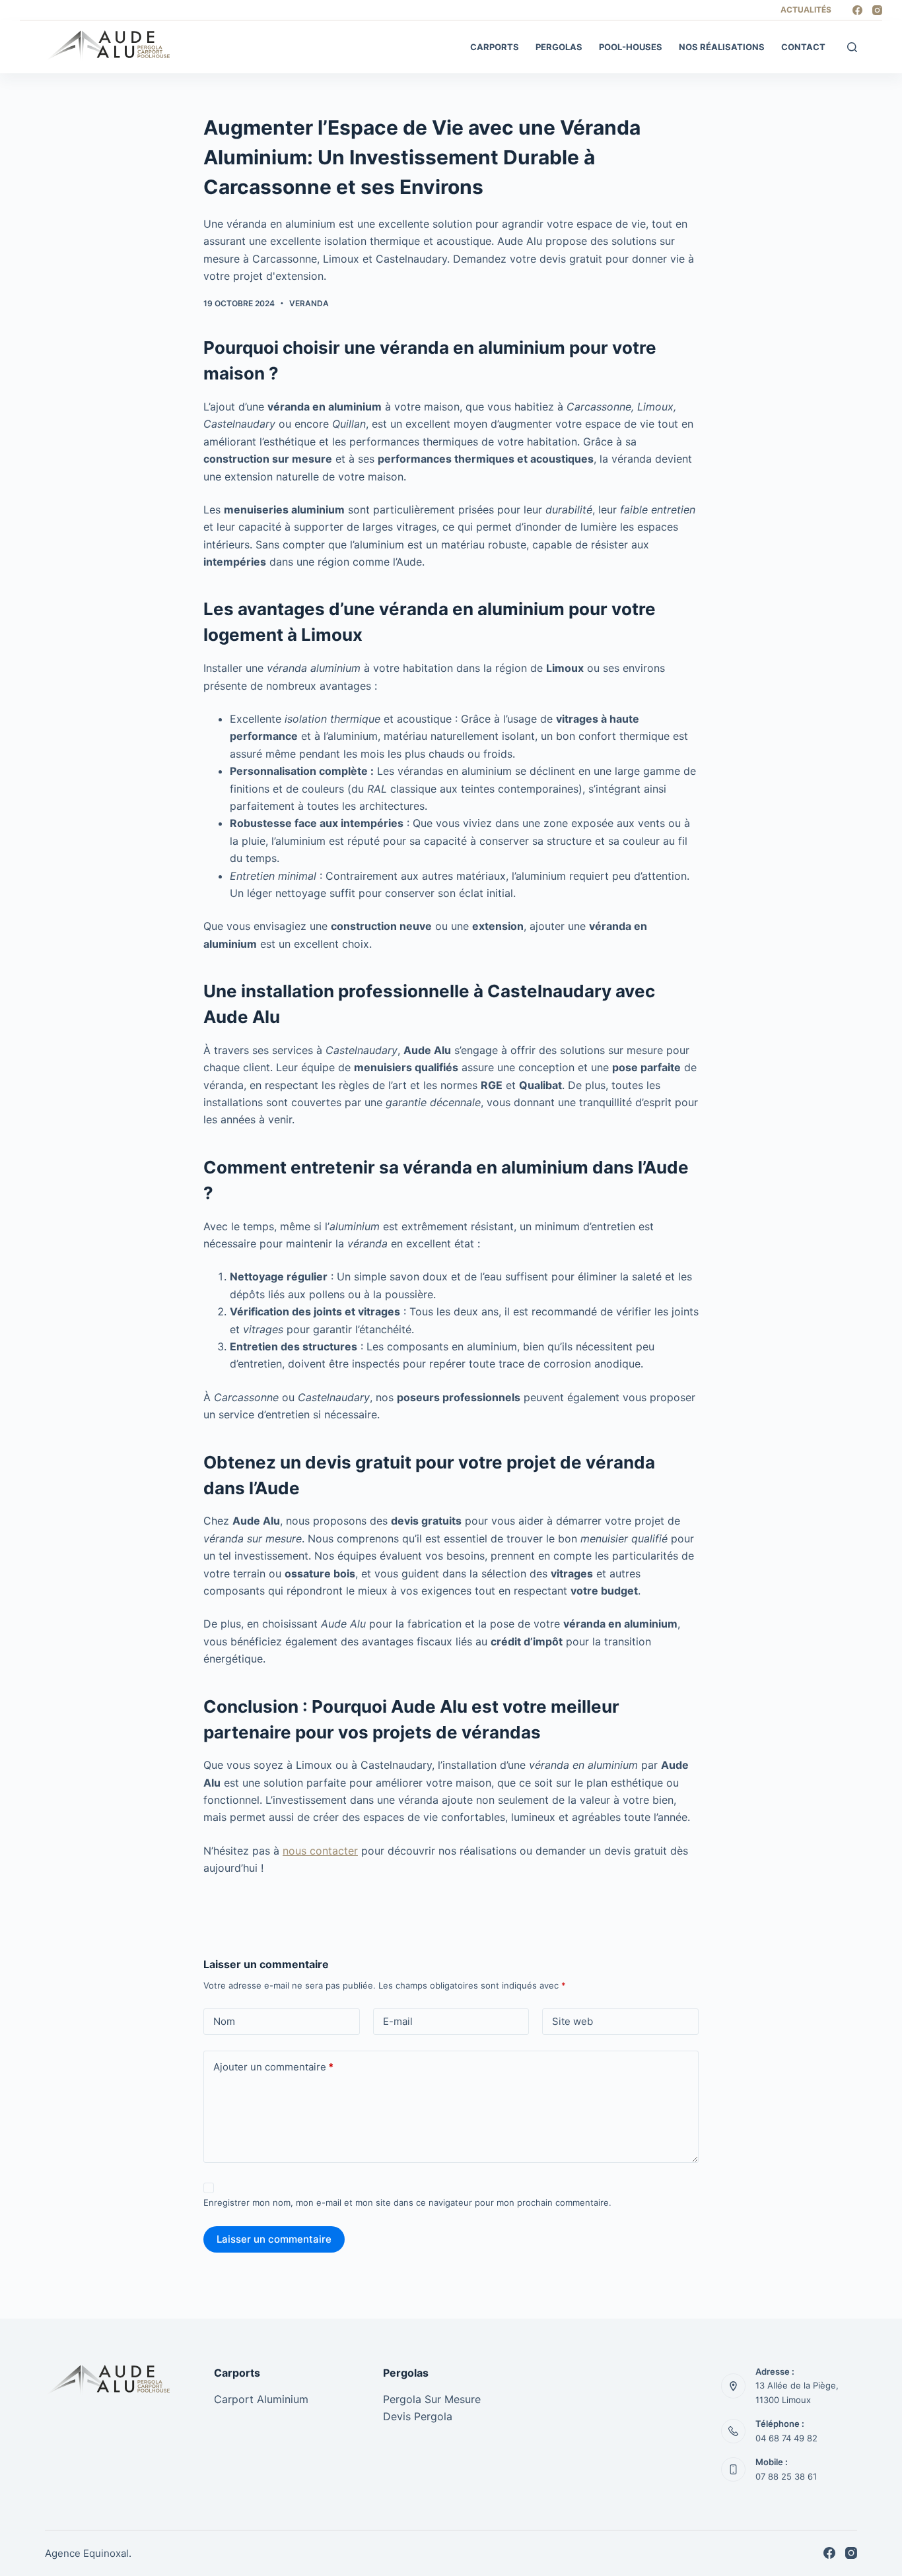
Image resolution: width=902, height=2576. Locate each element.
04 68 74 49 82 (786, 2438)
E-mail (398, 2021)
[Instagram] (877, 10)
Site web (572, 2021)
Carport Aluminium (261, 2399)
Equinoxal (106, 2553)
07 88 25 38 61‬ (786, 2476)
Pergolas (559, 47)
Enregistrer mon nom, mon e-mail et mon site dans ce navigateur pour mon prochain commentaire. (407, 2202)
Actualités (806, 10)
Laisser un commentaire (274, 2239)
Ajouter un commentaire (273, 2067)
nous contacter (320, 1851)
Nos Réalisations (722, 47)
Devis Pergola (418, 2416)
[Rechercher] (852, 47)
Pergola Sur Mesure (432, 2399)
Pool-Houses (631, 47)
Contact (803, 47)
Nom (224, 2021)
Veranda (309, 303)
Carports (495, 47)
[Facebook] (857, 10)
